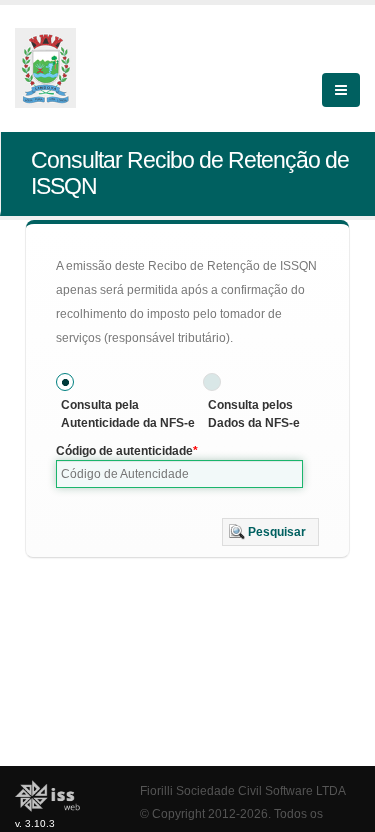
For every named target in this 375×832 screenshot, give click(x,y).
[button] (270, 532)
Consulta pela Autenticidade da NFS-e (128, 414)
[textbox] (179, 474)
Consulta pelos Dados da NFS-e (254, 414)
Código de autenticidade (124, 451)
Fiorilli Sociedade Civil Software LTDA (243, 790)
